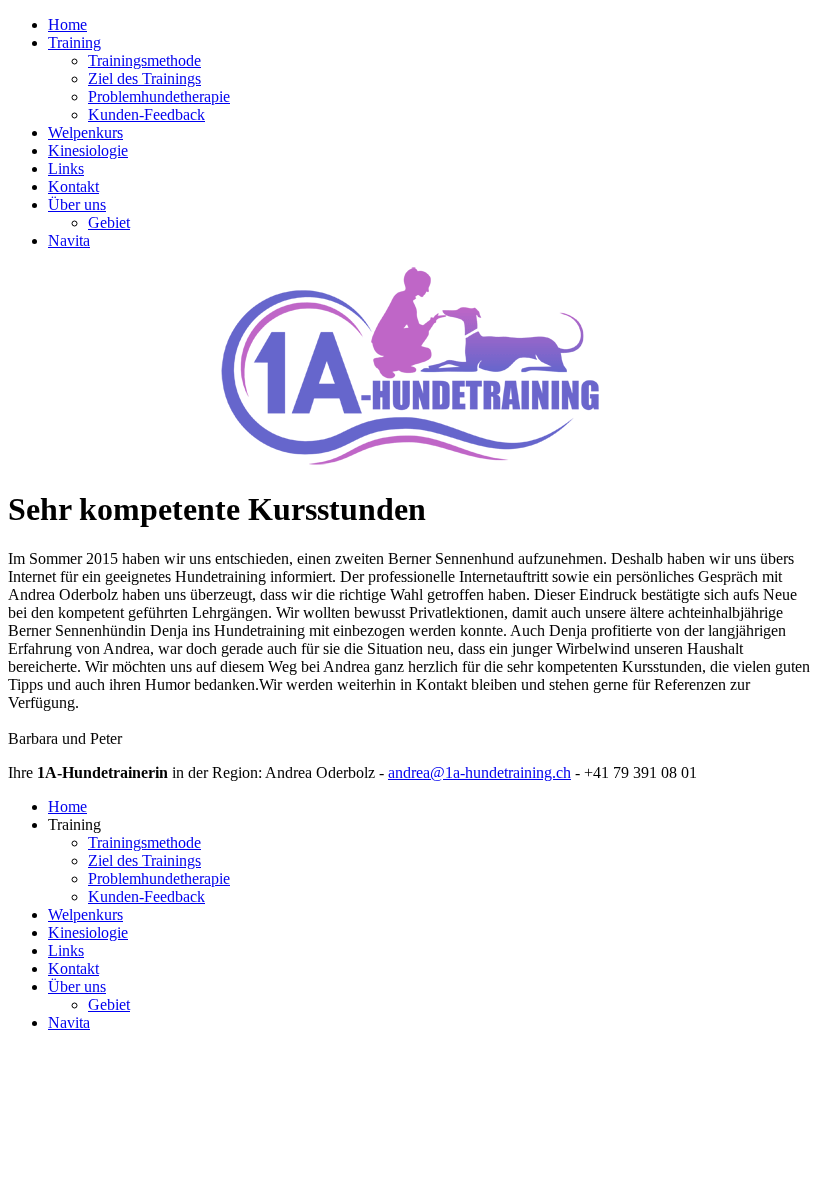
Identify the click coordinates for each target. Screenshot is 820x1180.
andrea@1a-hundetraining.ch (479, 772)
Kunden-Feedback (146, 114)
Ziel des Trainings (144, 78)
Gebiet (109, 222)
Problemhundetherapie (159, 96)
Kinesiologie (88, 150)
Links (66, 168)
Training (74, 42)
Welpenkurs (85, 132)
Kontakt (73, 186)
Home (67, 24)
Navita (69, 240)
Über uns (77, 204)
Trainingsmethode (144, 60)
